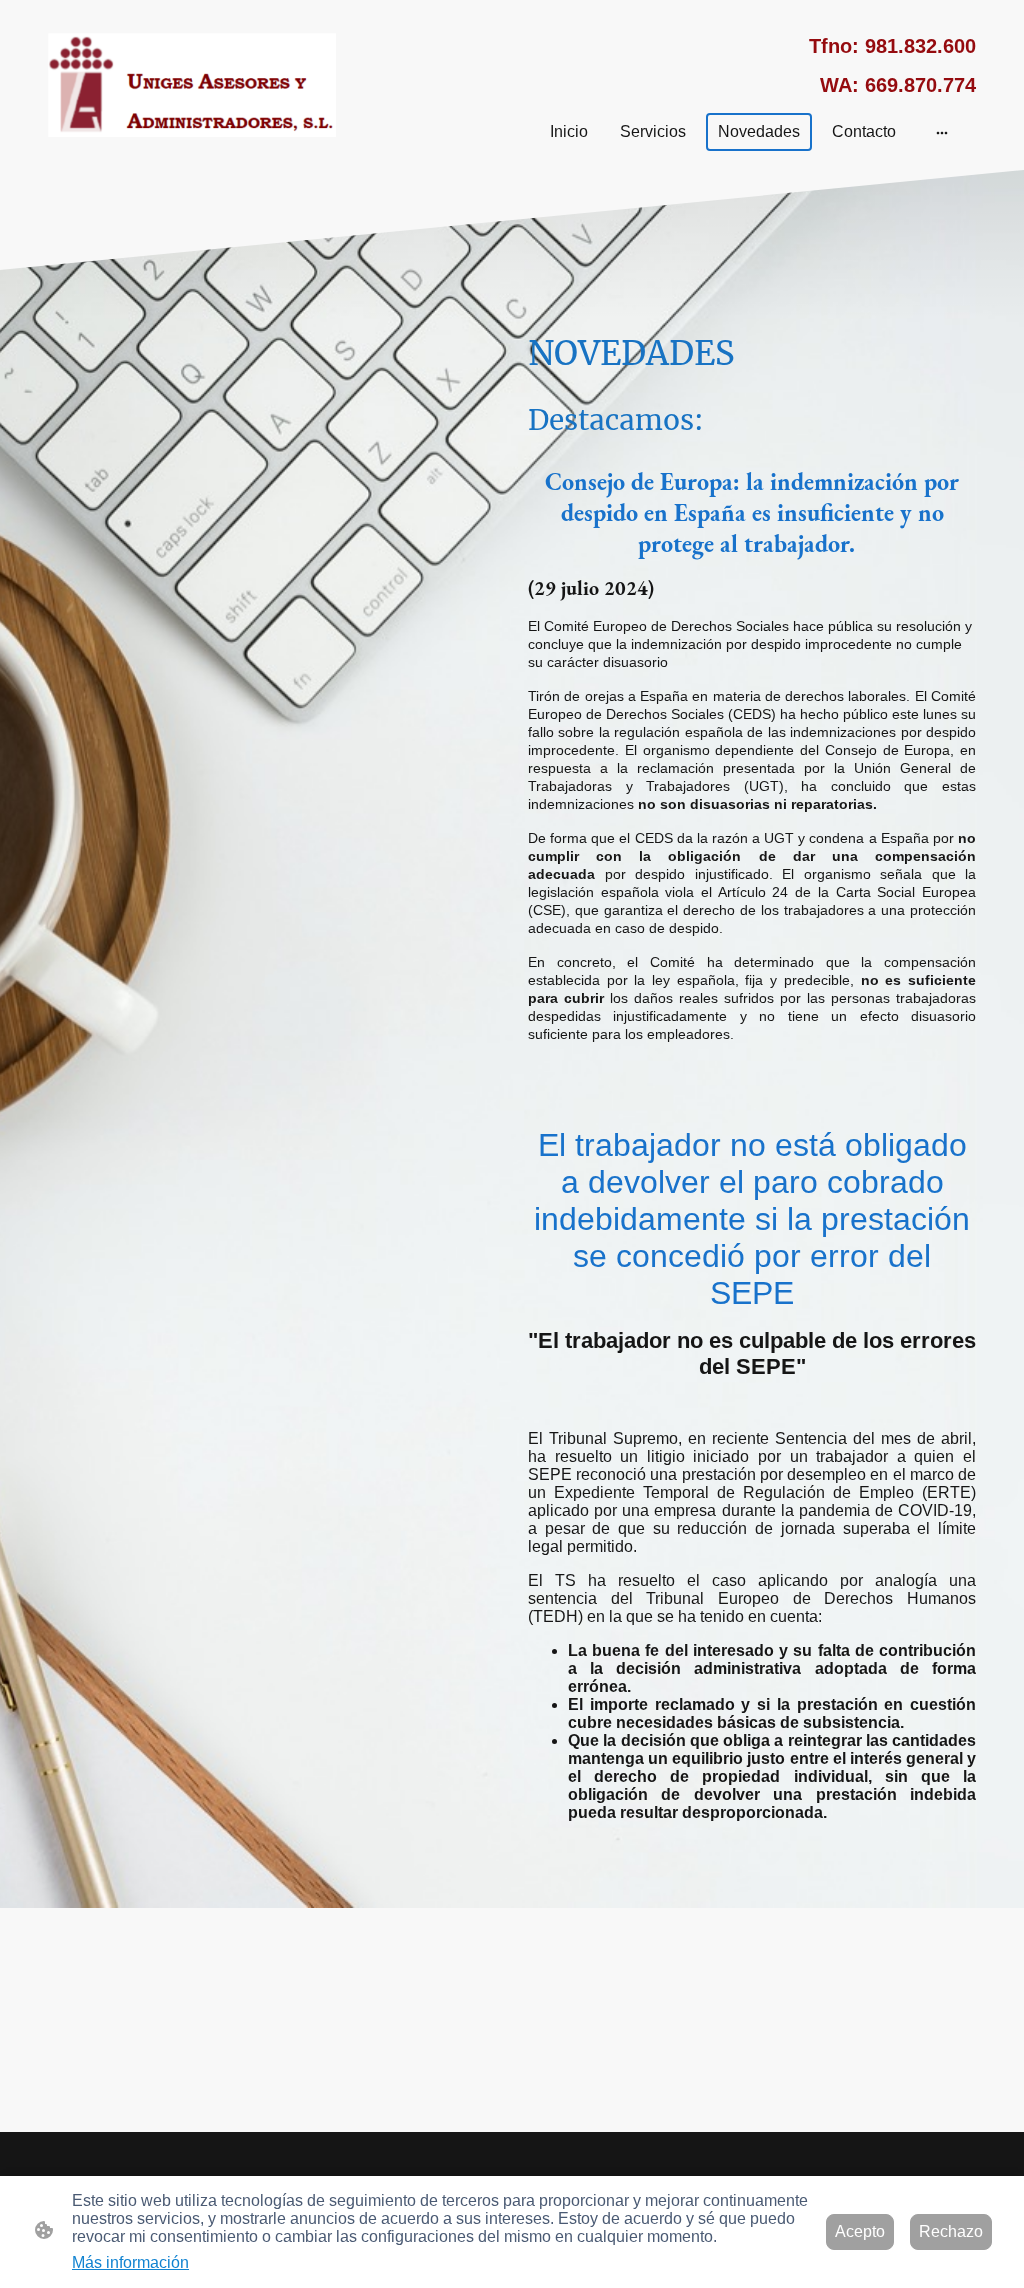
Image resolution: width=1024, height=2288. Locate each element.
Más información (130, 2262)
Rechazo (951, 2231)
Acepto (860, 2231)
